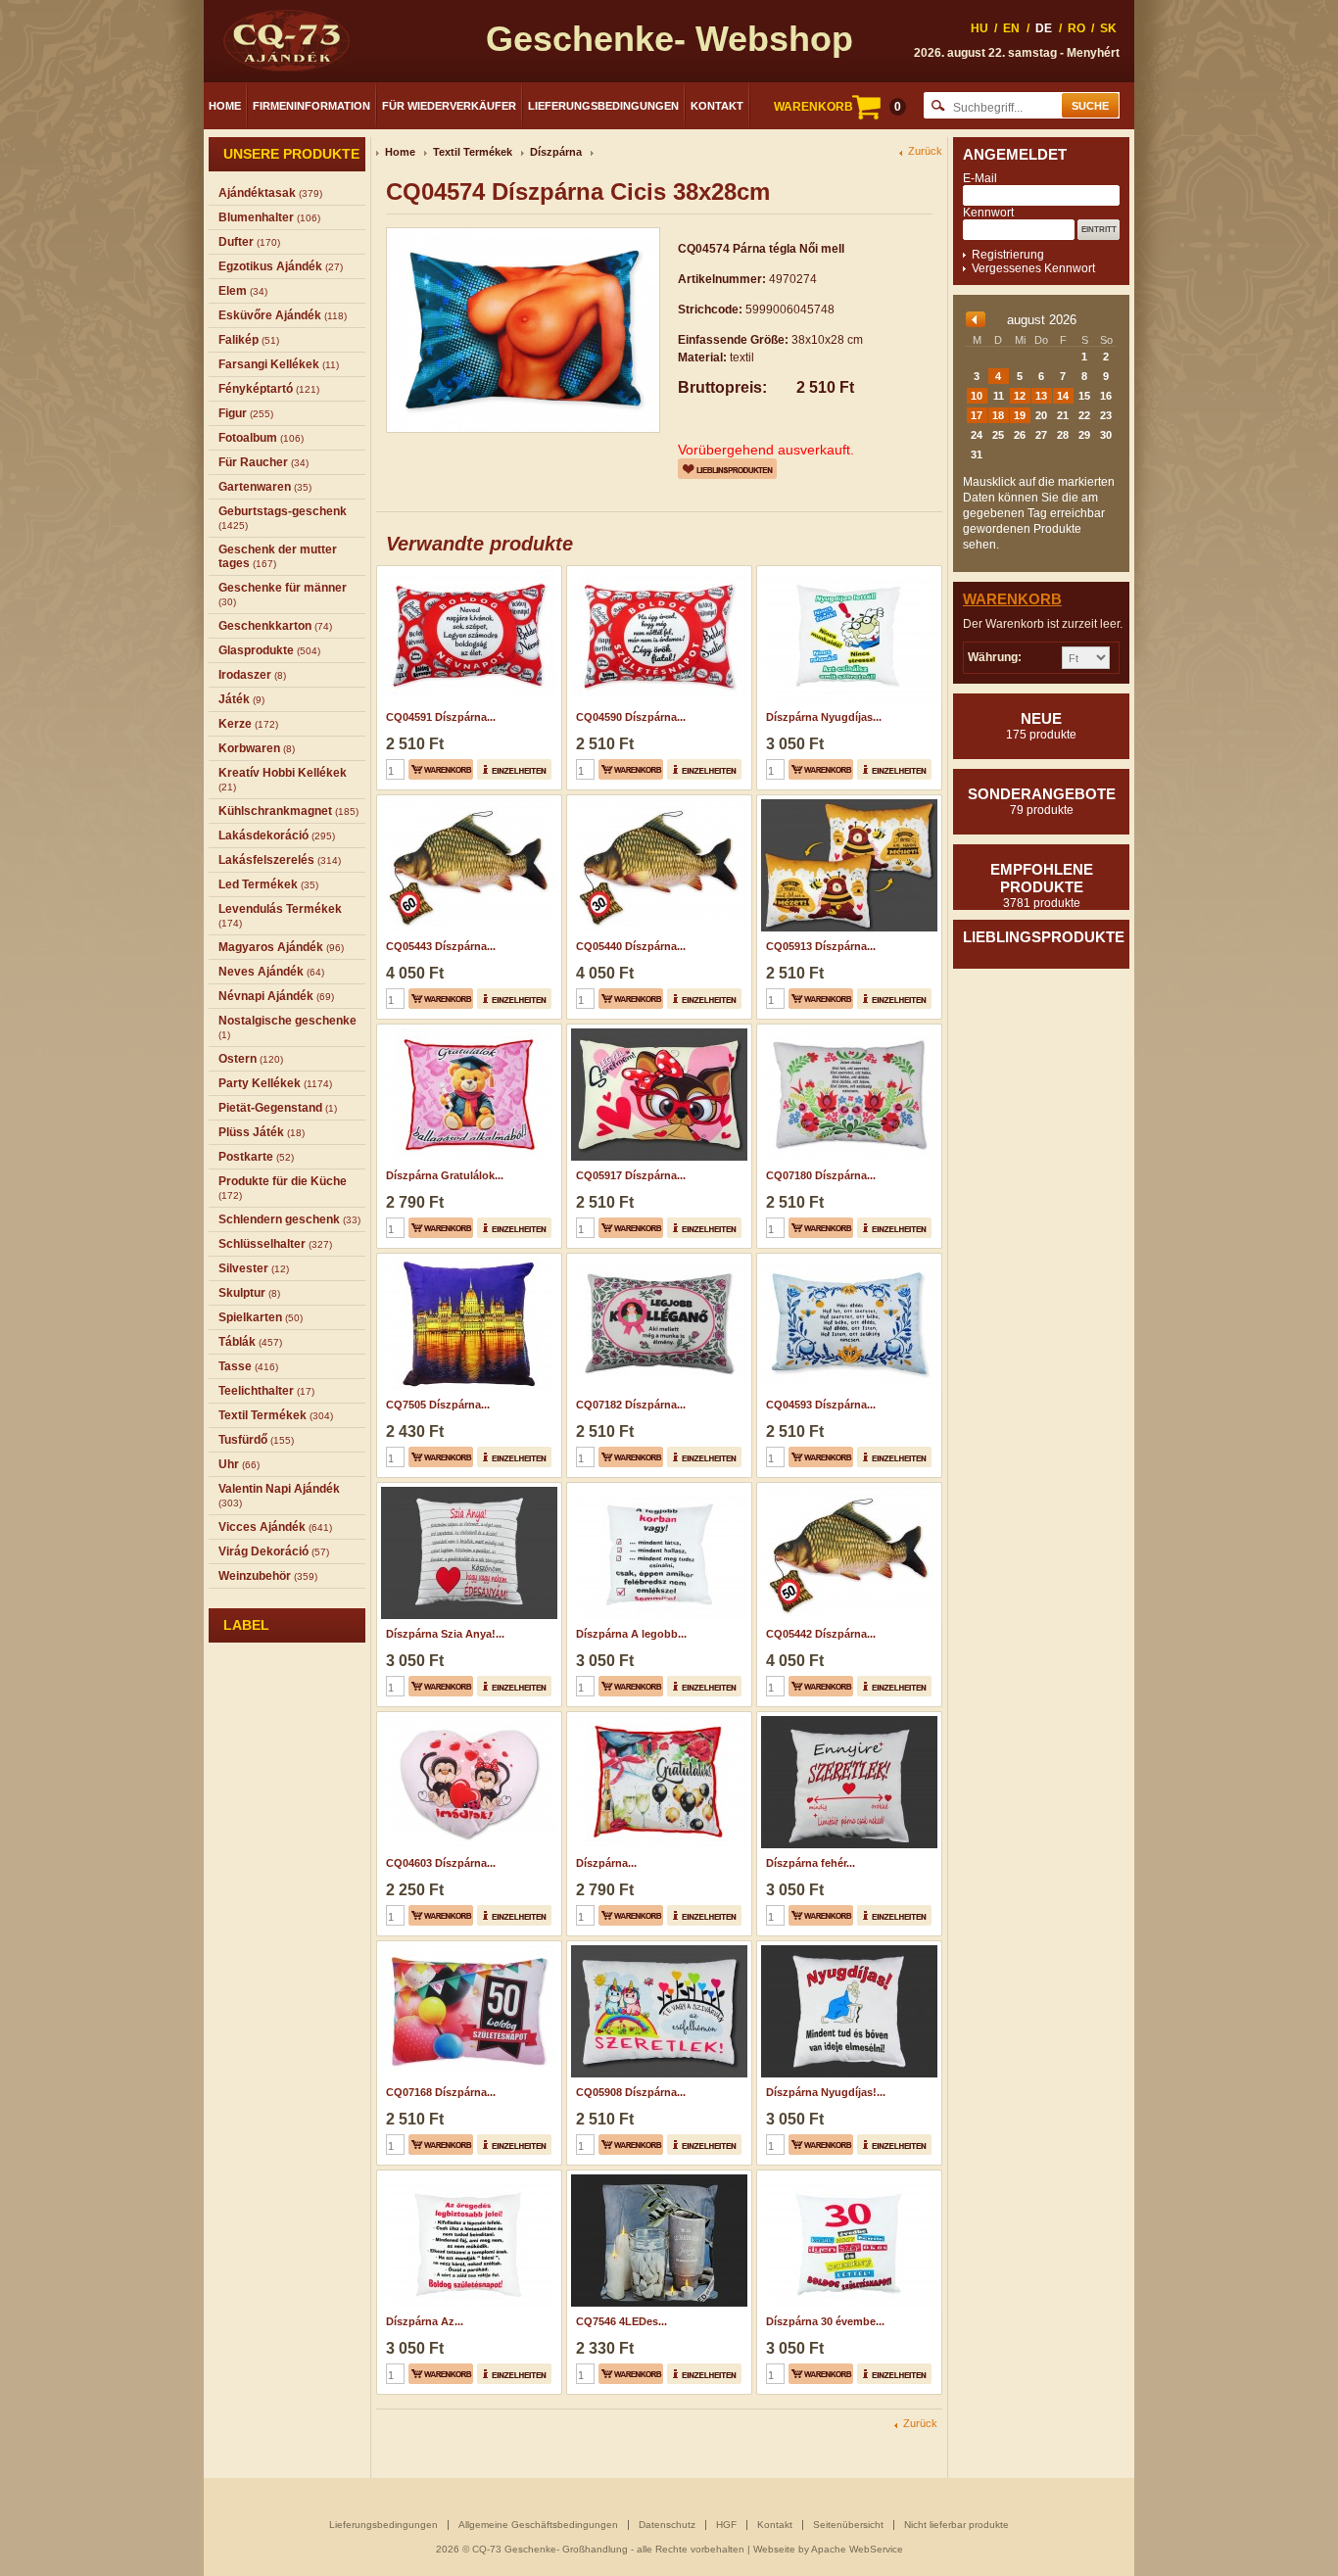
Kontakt (717, 106)
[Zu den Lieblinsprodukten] (727, 469)
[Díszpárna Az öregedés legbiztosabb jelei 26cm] (467, 2176)
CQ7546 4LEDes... (621, 2321)
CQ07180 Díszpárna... (821, 1175)
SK (1108, 28)
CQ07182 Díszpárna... (631, 1405)
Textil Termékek (473, 152)
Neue (1041, 726)
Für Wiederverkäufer (449, 106)
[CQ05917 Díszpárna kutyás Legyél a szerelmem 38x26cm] (657, 1030)
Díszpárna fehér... (811, 1863)
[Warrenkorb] (441, 769)
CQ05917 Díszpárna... (631, 1175)
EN (1011, 28)
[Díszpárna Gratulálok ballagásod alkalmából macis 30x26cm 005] (467, 1030)
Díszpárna (556, 152)
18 (998, 415)
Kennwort (988, 213)
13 (1041, 396)
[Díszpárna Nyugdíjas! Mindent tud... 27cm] (847, 1947)
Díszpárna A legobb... (631, 1634)
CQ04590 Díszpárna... (631, 717)
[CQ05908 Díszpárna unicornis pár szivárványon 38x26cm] (657, 1947)
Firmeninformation (311, 106)
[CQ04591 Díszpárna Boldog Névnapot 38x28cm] (467, 572)
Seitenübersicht (848, 2525)
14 (1063, 396)
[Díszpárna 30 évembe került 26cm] (847, 2176)
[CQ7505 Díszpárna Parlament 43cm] (467, 1260)
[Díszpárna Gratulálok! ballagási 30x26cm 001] (657, 1718)
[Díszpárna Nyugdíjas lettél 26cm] (847, 572)
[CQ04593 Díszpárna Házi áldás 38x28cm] (847, 1260)
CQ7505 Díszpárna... (438, 1405)
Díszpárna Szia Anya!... (445, 1634)
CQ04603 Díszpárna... (441, 1863)
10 (977, 396)
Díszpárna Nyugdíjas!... (826, 2092)
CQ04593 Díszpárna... (821, 1405)
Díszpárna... (606, 1863)
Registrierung (1008, 255)
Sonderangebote (1042, 801)
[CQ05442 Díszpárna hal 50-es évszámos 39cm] (847, 1489)
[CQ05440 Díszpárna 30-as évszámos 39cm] (657, 801)
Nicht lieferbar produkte (956, 2525)
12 (1020, 396)
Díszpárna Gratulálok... (445, 1175)
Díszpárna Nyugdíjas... (824, 717)
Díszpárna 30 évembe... (825, 2321)
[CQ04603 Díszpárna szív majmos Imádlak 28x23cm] (467, 1718)
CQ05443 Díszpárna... (441, 946)
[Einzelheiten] (514, 769)
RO (1076, 28)
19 (1020, 415)
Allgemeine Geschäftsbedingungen (538, 2525)
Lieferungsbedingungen (603, 106)
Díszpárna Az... (425, 2321)
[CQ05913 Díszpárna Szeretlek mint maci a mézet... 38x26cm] (847, 801)
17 (977, 415)
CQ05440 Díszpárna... (631, 946)
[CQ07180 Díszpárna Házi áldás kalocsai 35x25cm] (847, 1030)
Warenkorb (1012, 599)
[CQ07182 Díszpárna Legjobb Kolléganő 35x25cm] (657, 1260)
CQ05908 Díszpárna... (631, 2092)
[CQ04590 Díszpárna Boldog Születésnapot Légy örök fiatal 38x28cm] (657, 572)
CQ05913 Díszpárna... (821, 946)
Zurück (925, 151)
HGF (726, 2525)
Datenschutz (667, 2525)
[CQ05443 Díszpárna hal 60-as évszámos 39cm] (467, 801)
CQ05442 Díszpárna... (821, 1634)
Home (225, 106)
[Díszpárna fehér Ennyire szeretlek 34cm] (847, 1718)
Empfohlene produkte (1042, 885)
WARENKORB (837, 107)
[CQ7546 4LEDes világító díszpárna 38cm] (657, 2176)
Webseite (774, 2549)
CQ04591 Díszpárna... (441, 717)
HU (980, 28)
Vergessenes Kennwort (1033, 268)
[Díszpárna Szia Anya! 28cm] (467, 1489)
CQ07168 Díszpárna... (441, 2092)
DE (1044, 28)
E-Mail (980, 178)
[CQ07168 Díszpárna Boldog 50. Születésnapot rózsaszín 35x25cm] (467, 1947)
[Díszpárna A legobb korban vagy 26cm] (657, 1489)
